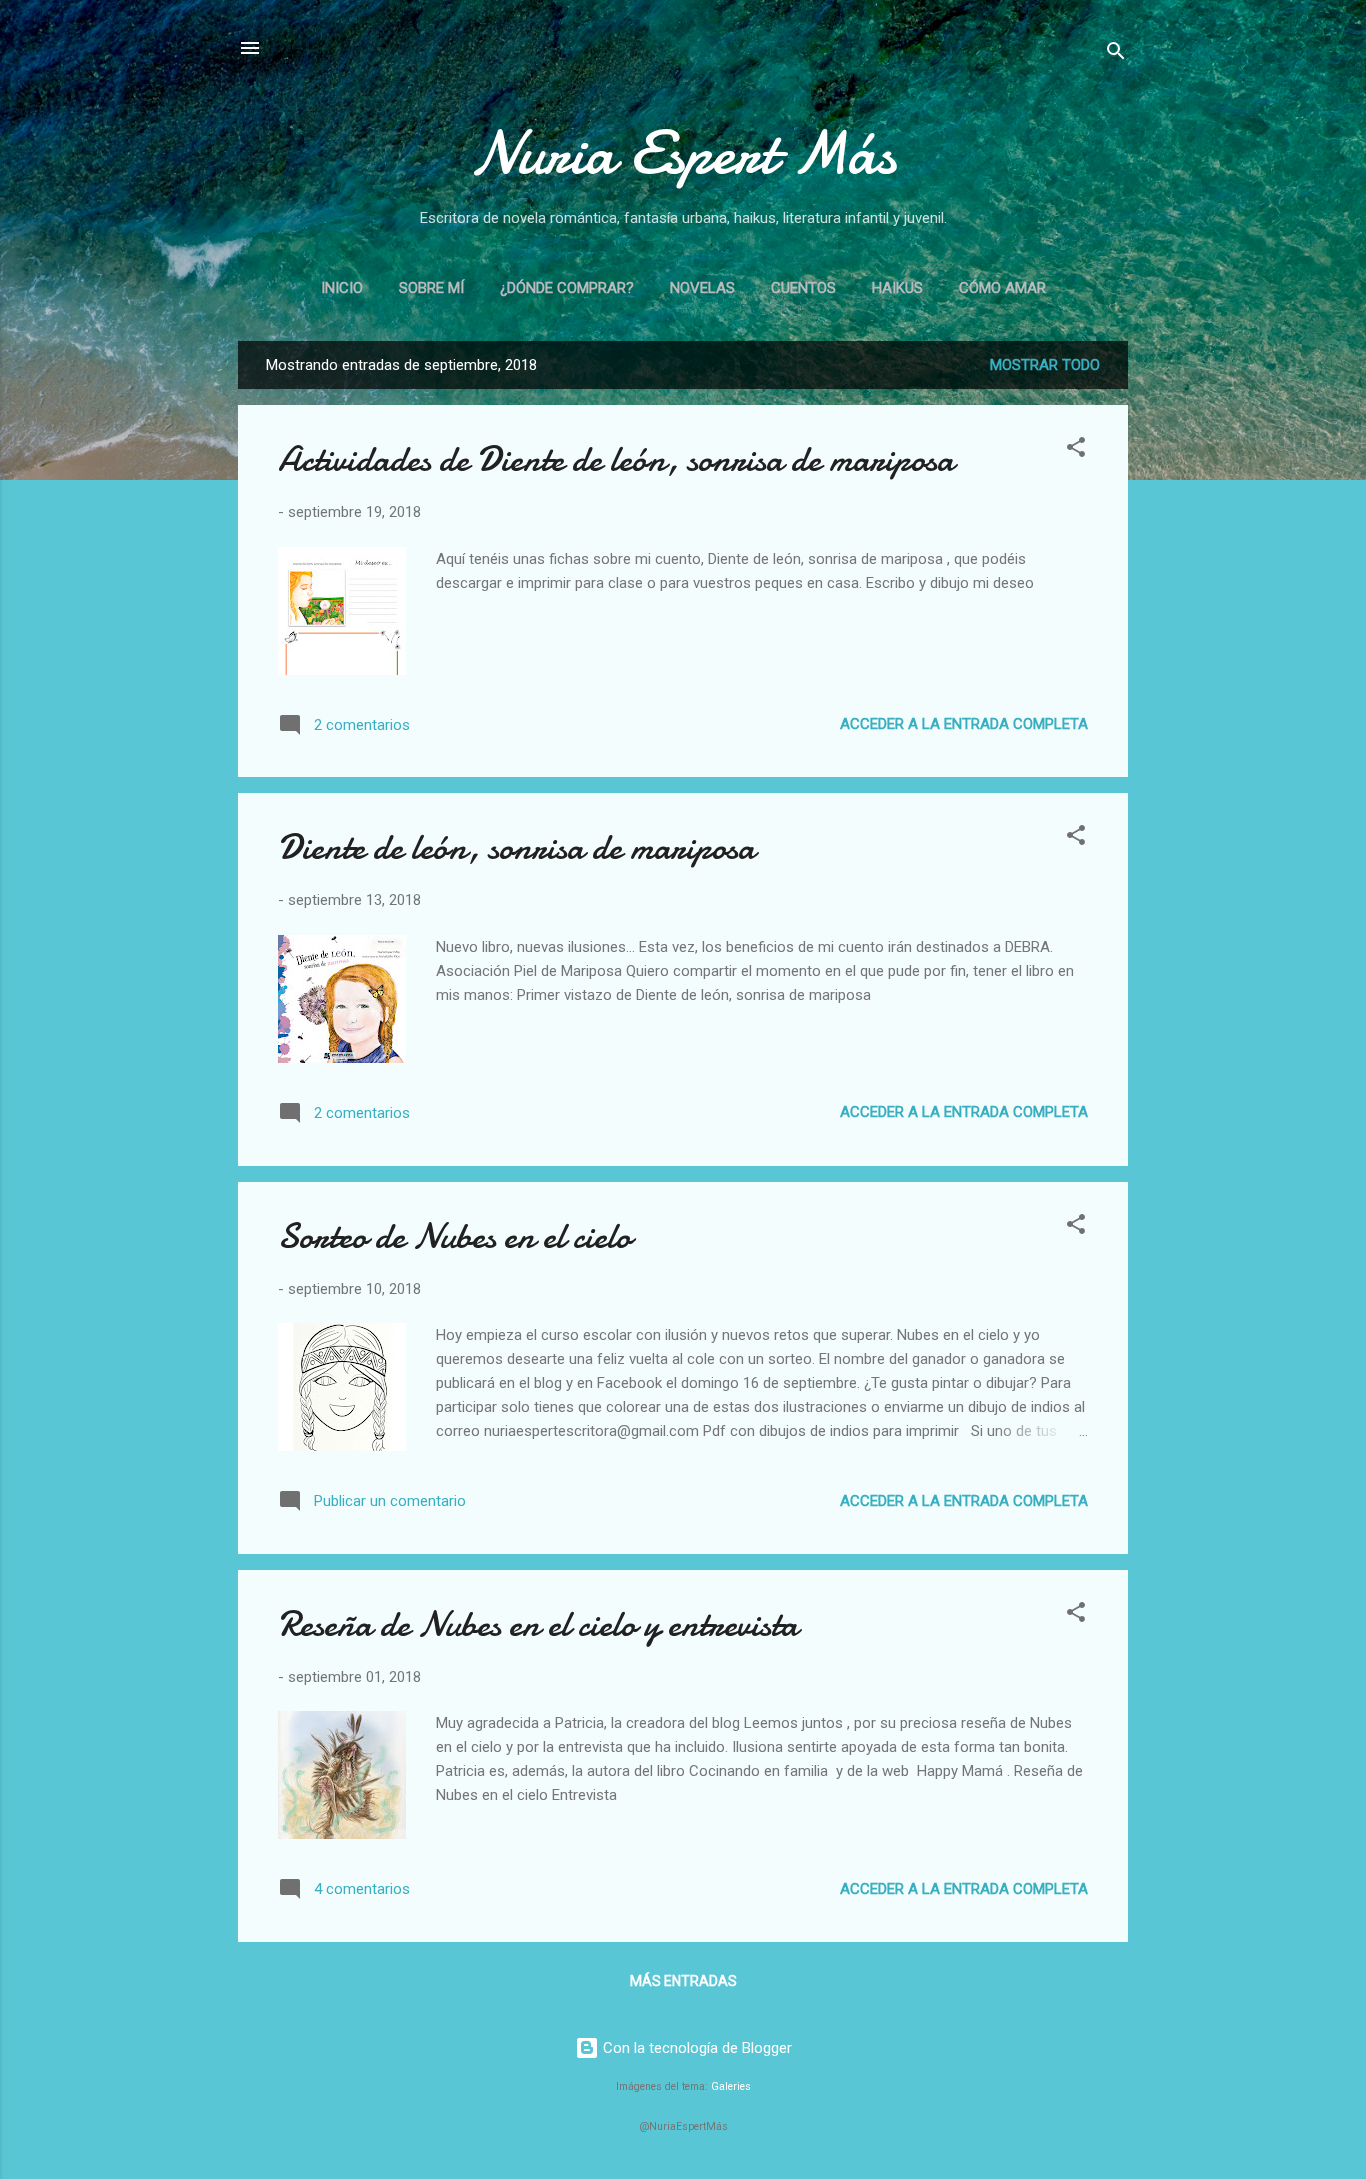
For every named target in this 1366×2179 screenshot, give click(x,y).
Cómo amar (1002, 288)
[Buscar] (1116, 54)
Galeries (731, 2086)
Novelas (702, 288)
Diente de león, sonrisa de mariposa (516, 847)
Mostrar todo (1045, 365)
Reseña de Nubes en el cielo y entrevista (538, 1624)
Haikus (897, 288)
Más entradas (683, 1981)
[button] (1076, 450)
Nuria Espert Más (683, 153)
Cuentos (803, 288)
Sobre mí (431, 288)
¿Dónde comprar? (567, 288)
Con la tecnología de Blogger (695, 2048)
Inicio (342, 288)
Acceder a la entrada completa (964, 724)
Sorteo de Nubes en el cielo (454, 1236)
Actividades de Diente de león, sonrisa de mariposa (616, 459)
